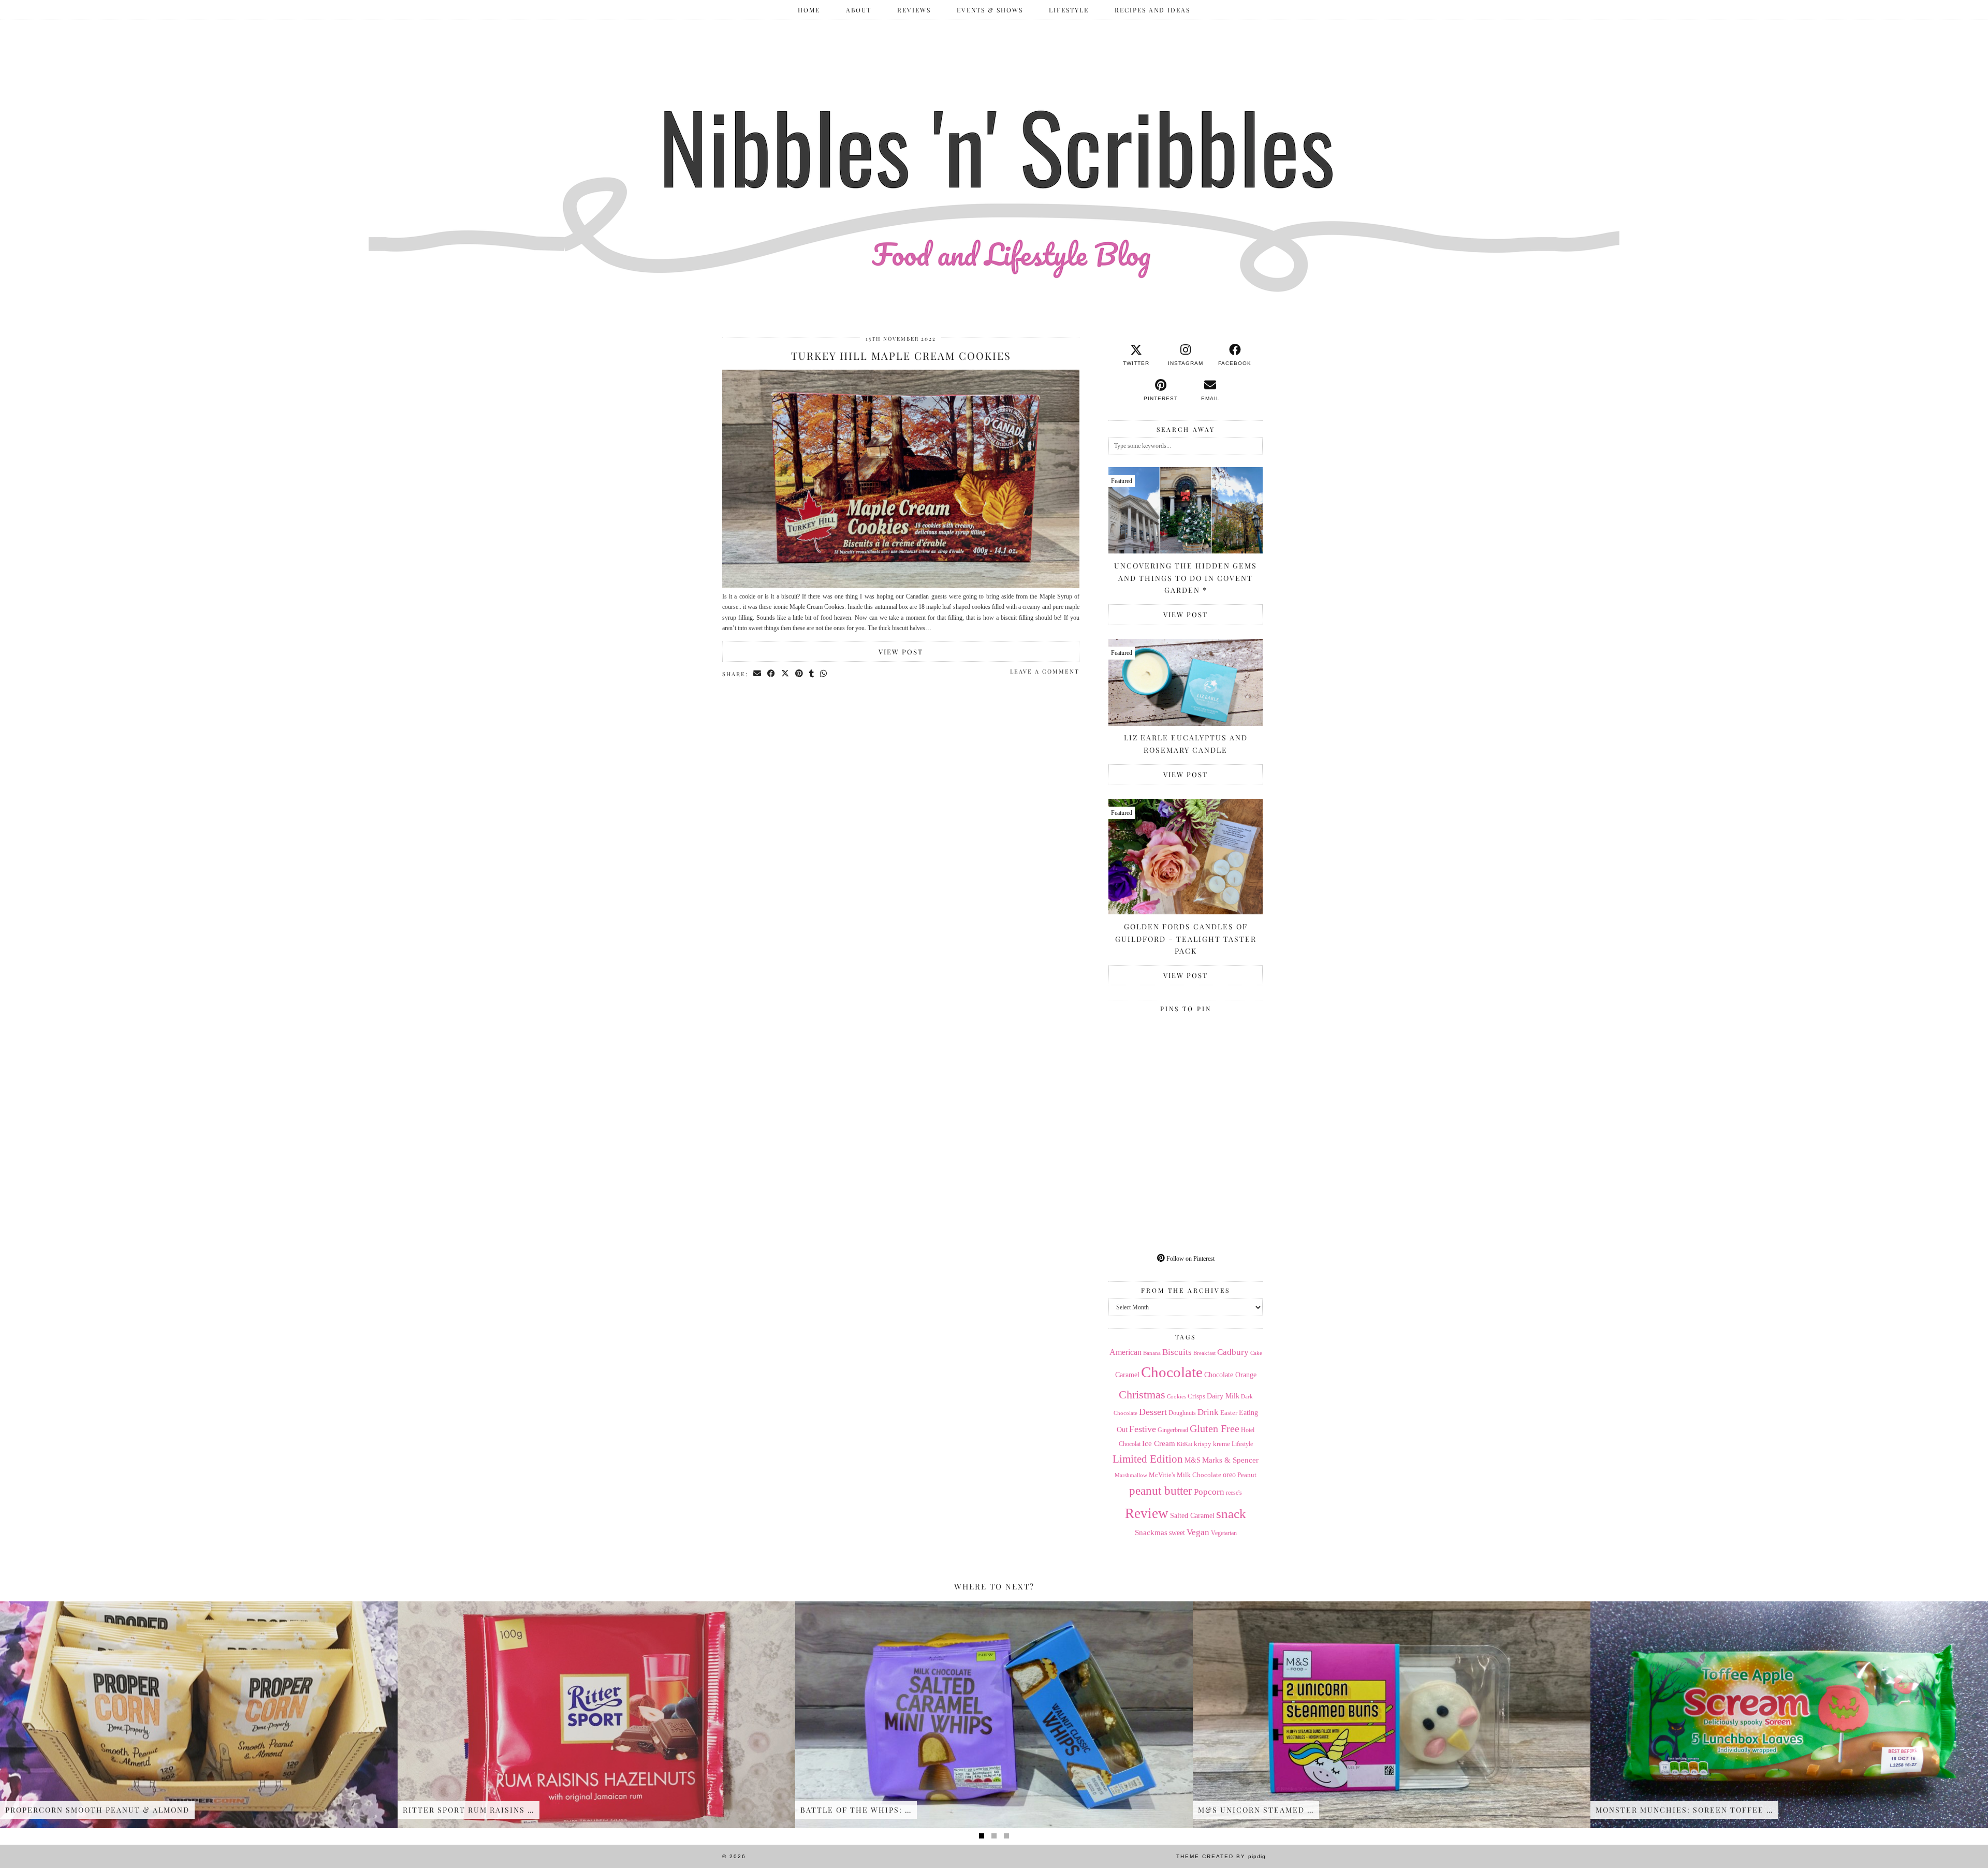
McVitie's (1162, 1475)
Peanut (1247, 1475)
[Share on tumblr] (812, 674)
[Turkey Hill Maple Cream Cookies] (901, 586)
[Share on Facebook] (772, 674)
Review (1147, 1513)
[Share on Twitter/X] (786, 674)
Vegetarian (1224, 1533)
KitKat (1185, 1444)
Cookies (1176, 1397)
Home (809, 10)
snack (1231, 1514)
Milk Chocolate (1199, 1475)
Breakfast (1204, 1353)
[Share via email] (758, 674)
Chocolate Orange (1230, 1375)
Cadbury (1233, 1352)
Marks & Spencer (1230, 1460)
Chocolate (1172, 1372)
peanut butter (1161, 1491)
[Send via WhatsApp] (824, 674)
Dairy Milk (1223, 1396)
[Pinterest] (1147, 1055)
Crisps (1196, 1396)
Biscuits (1177, 1352)
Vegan (1198, 1532)
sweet (1177, 1533)
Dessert (1153, 1412)
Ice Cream (1159, 1443)
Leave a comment (1045, 671)
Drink (1208, 1412)
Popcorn (1209, 1492)
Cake (1256, 1353)
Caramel (1127, 1375)
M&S (1193, 1460)
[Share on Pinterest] (800, 674)
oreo (1229, 1475)
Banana (1152, 1353)
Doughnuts (1182, 1413)
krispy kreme (1212, 1444)
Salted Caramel (1192, 1516)
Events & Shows (990, 10)
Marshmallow (1131, 1475)
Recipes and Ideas (1152, 10)
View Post (901, 652)
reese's (1234, 1493)
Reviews (914, 10)
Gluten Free (1215, 1428)
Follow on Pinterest (1190, 1259)
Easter (1229, 1413)
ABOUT (859, 10)
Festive (1143, 1429)
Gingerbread (1173, 1430)
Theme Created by (1221, 1856)
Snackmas (1151, 1532)
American (1125, 1352)
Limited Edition (1148, 1459)
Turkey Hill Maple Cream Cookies (901, 355)
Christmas (1142, 1395)
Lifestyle (1069, 10)
